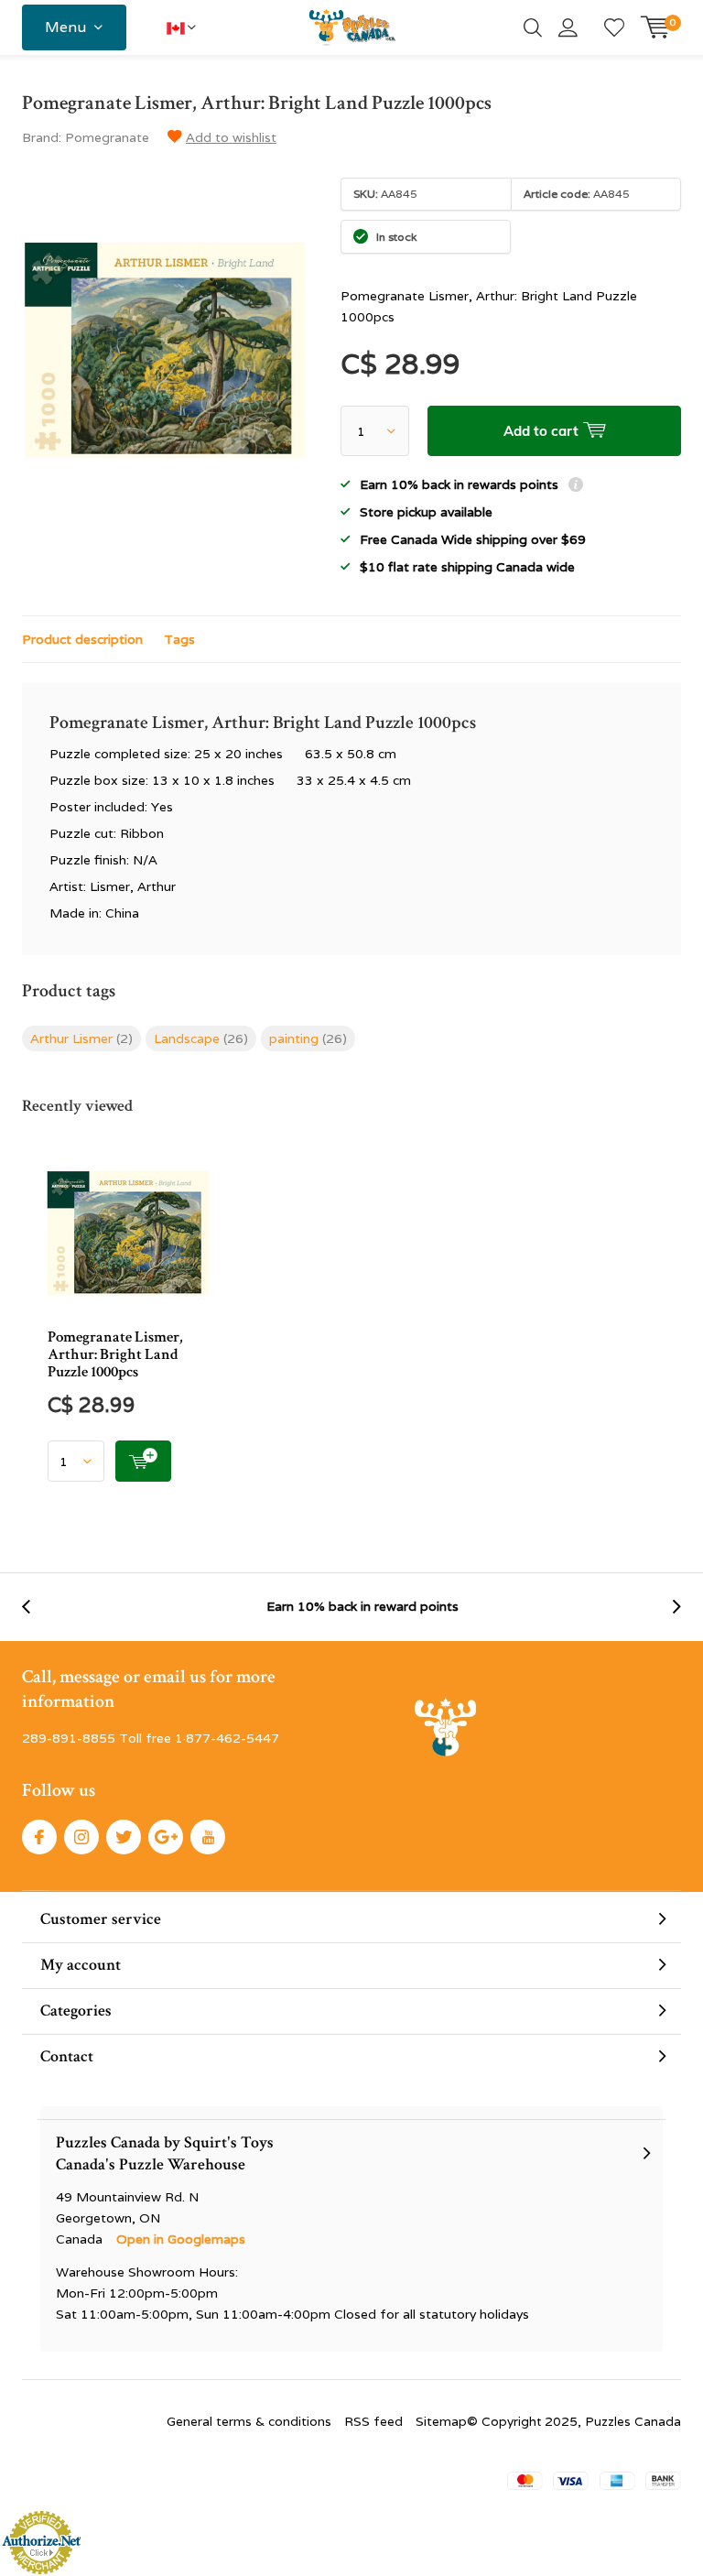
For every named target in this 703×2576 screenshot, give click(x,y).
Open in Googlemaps (181, 2239)
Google (166, 1837)
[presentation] (36, 1607)
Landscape (201, 1038)
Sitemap (441, 2421)
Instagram (81, 1837)
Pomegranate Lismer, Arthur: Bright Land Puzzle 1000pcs (115, 1354)
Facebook (39, 1837)
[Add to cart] (143, 1461)
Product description (82, 639)
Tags (179, 639)
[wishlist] (614, 27)
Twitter (124, 1837)
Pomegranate (107, 137)
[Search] (533, 27)
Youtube (208, 1837)
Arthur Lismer (81, 1038)
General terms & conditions (249, 2421)
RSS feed (373, 2421)
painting (308, 1038)
